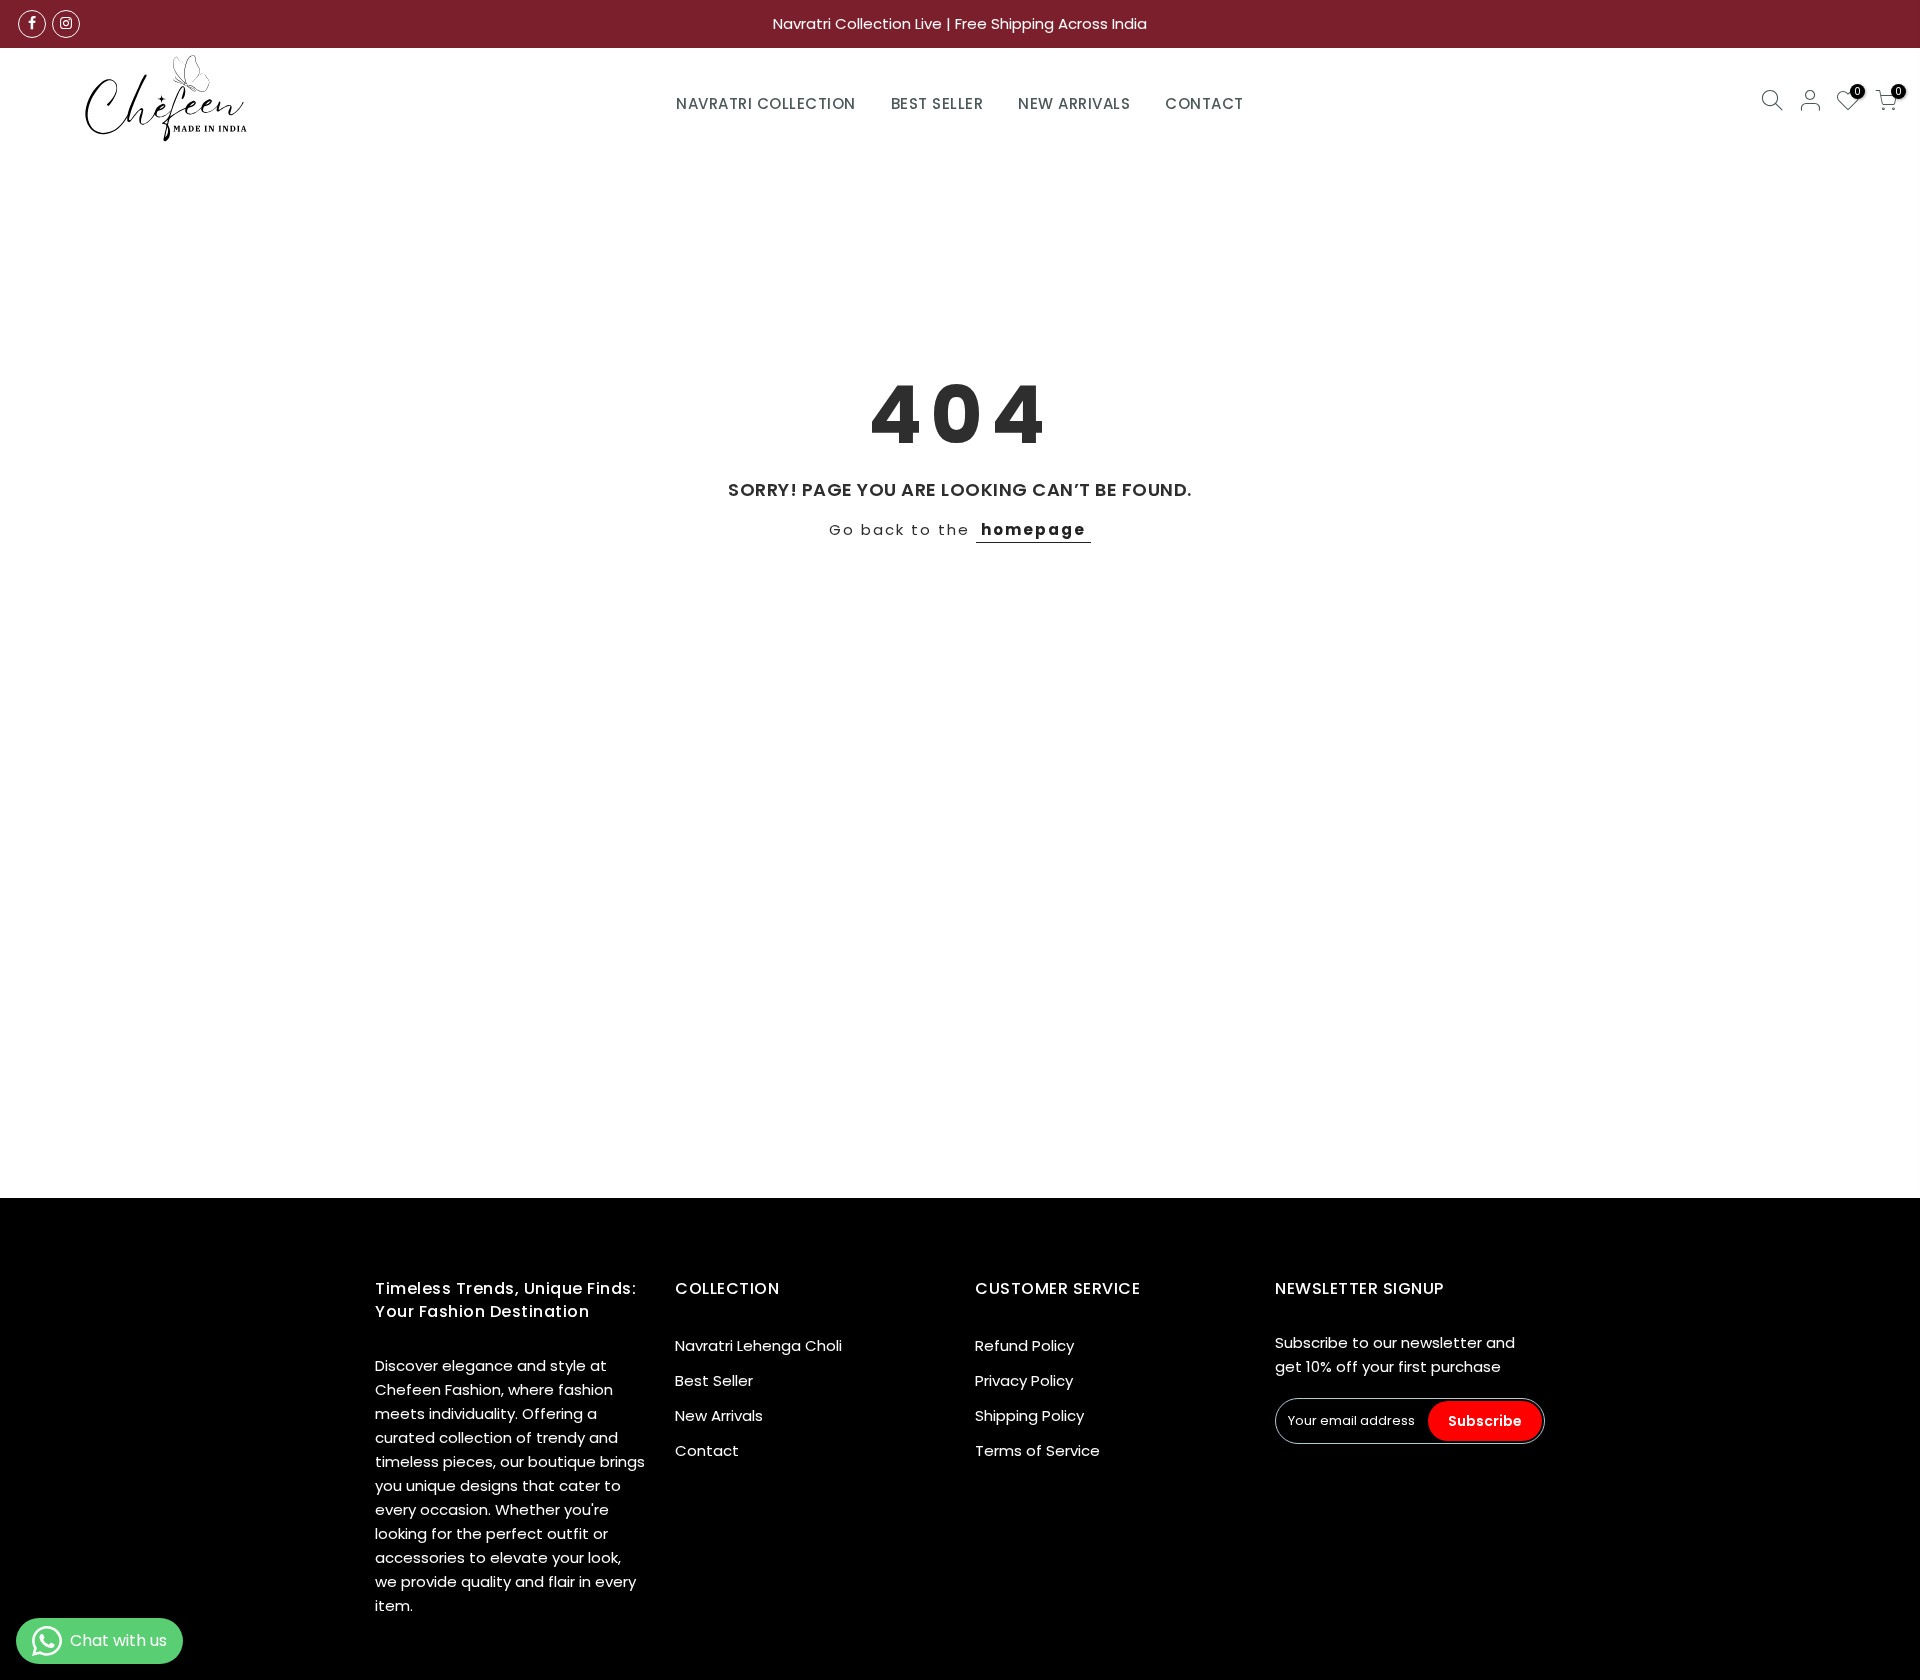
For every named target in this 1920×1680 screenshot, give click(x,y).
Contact (707, 1450)
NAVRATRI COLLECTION (766, 103)
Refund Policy (1024, 1345)
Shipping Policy (1029, 1415)
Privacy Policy (1024, 1380)
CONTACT (1204, 103)
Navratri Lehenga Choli (758, 1345)
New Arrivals (719, 1415)
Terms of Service (1037, 1450)
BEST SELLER (937, 103)
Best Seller (714, 1380)
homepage (1033, 529)
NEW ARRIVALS (1074, 103)
